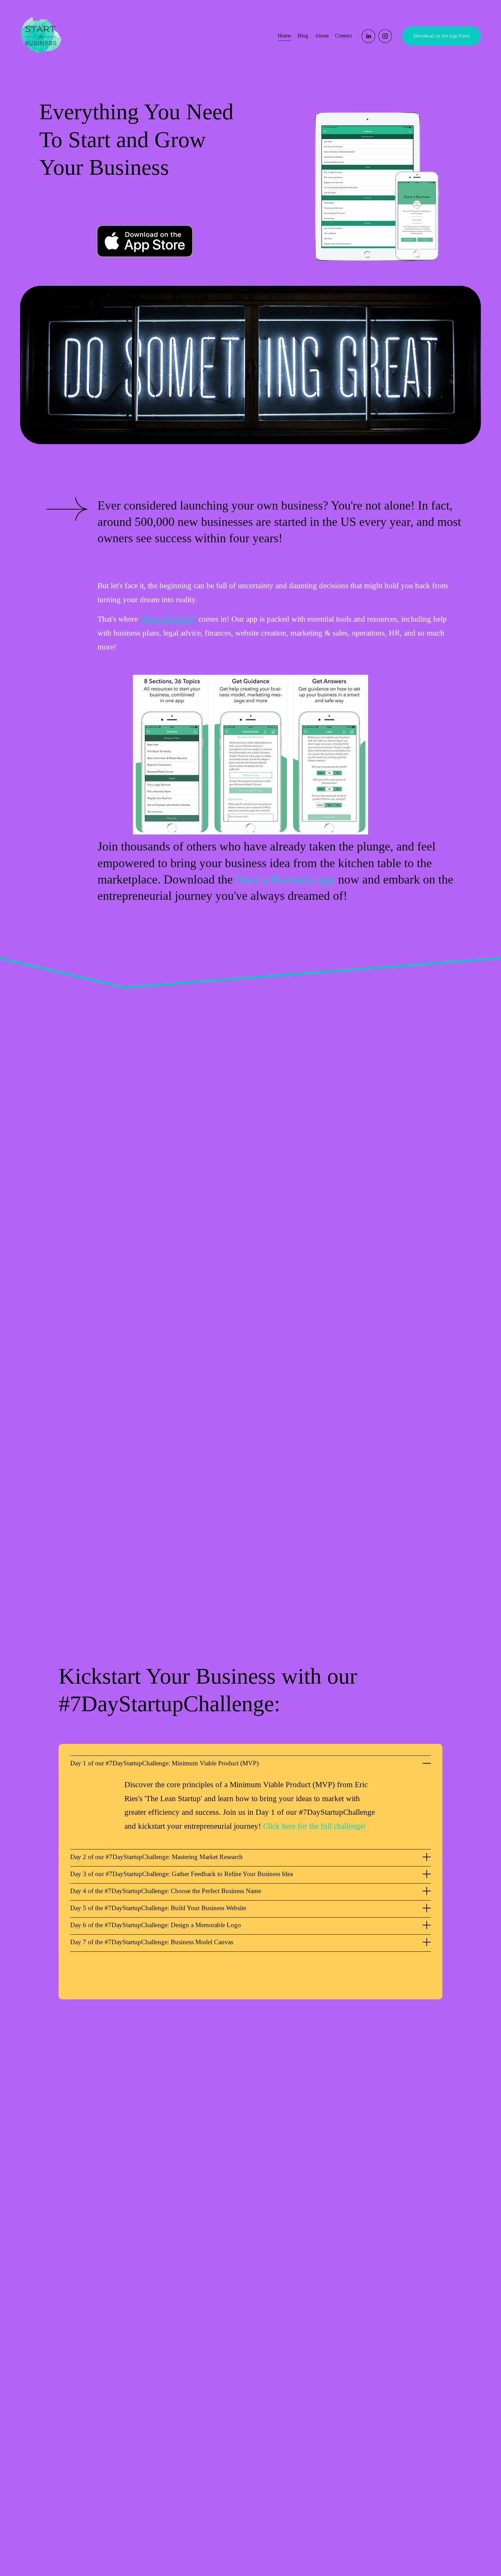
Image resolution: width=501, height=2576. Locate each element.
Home (284, 36)
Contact (343, 36)
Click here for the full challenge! (315, 1826)
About (322, 36)
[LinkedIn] (368, 36)
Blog (303, 36)
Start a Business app (285, 879)
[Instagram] (385, 36)
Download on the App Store (442, 36)
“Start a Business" (168, 619)
